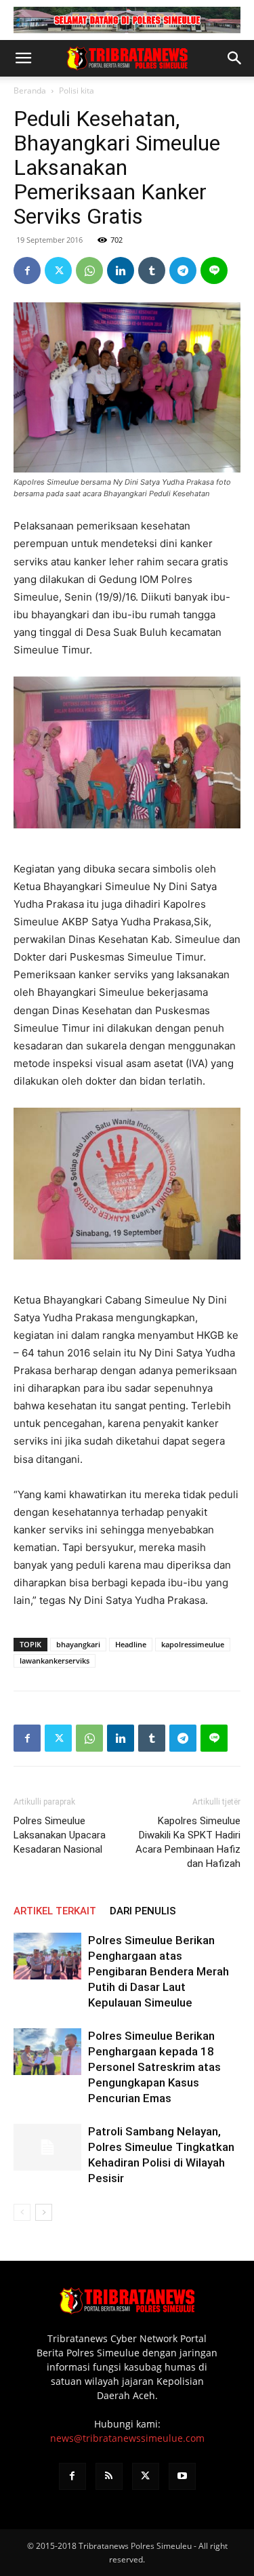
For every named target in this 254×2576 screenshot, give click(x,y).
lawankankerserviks (55, 1661)
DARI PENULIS (143, 1911)
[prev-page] (22, 2212)
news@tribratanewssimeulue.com (127, 2438)
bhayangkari (78, 1644)
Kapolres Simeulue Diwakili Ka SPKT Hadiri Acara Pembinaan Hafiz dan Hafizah (188, 1842)
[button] (23, 58)
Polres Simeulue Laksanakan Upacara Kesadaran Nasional (60, 1835)
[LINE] (214, 270)
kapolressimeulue (193, 1644)
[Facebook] (27, 270)
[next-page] (44, 2212)
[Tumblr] (152, 270)
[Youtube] (182, 2476)
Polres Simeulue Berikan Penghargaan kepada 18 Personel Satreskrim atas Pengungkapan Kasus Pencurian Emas (154, 2067)
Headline (131, 1644)
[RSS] (109, 2476)
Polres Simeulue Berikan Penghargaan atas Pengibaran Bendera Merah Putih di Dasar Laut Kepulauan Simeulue (158, 1971)
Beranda (30, 90)
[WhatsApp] (89, 270)
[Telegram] (183, 270)
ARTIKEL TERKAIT (55, 1911)
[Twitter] (58, 270)
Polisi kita (77, 90)
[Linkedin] (121, 270)
